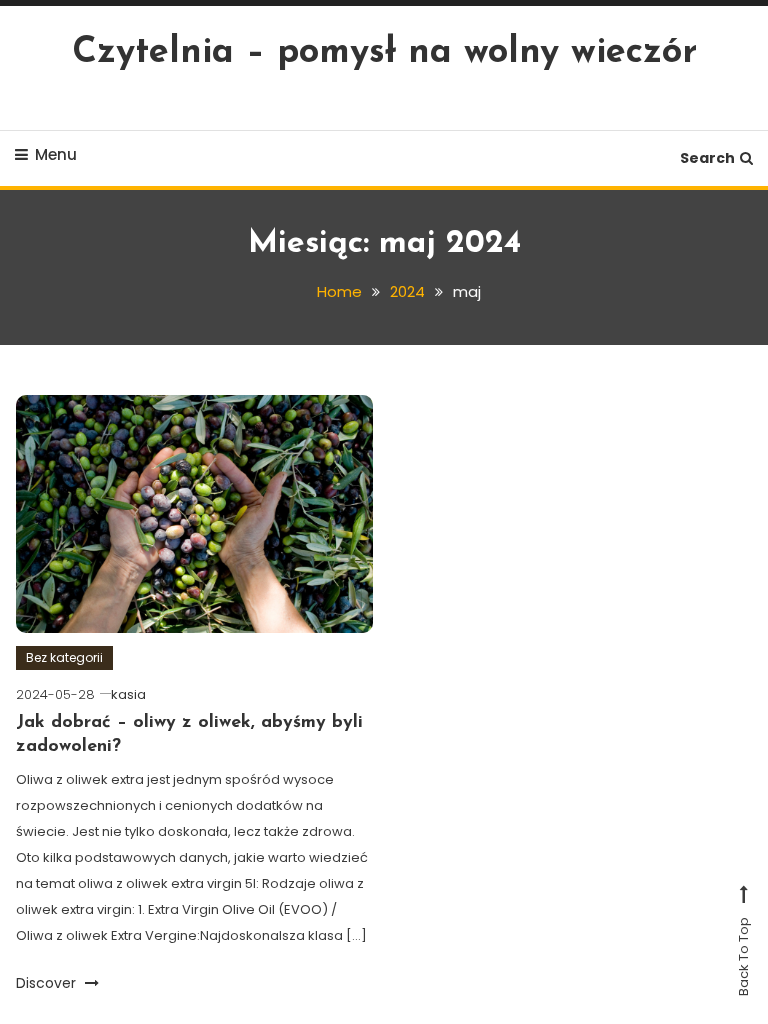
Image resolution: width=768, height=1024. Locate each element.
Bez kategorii (64, 657)
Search (707, 158)
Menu (56, 154)
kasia (128, 694)
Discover (48, 983)
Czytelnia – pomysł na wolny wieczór (384, 53)
